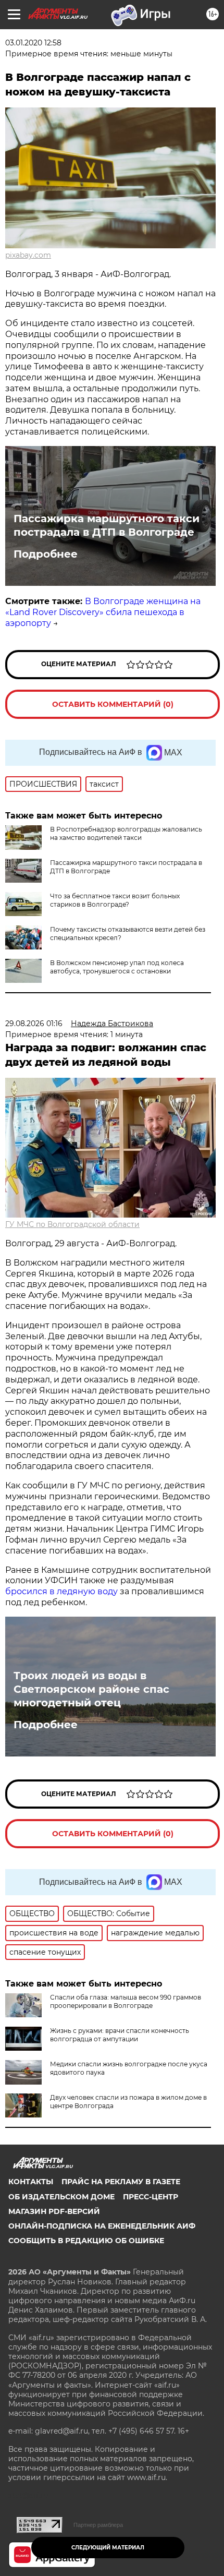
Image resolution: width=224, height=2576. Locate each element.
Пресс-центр (151, 2197)
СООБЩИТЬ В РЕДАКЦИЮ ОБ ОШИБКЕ (86, 2241)
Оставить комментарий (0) (113, 704)
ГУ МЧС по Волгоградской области (72, 1224)
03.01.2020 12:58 (33, 43)
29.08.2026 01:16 (34, 1024)
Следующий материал (108, 2548)
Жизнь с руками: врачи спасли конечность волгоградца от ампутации (120, 2035)
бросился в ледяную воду (61, 1591)
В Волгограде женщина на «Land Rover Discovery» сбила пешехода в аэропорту (103, 612)
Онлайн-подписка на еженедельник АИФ (102, 2226)
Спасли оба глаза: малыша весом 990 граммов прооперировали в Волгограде (126, 2001)
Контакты (31, 2182)
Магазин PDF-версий (54, 2211)
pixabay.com (28, 255)
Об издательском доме (61, 2197)
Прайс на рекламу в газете (121, 2182)
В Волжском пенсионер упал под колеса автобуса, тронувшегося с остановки (117, 967)
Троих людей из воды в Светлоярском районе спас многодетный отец (91, 1689)
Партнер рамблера (98, 2525)
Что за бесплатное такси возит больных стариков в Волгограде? (115, 900)
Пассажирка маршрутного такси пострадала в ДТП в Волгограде (107, 525)
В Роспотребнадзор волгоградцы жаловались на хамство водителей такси (126, 833)
